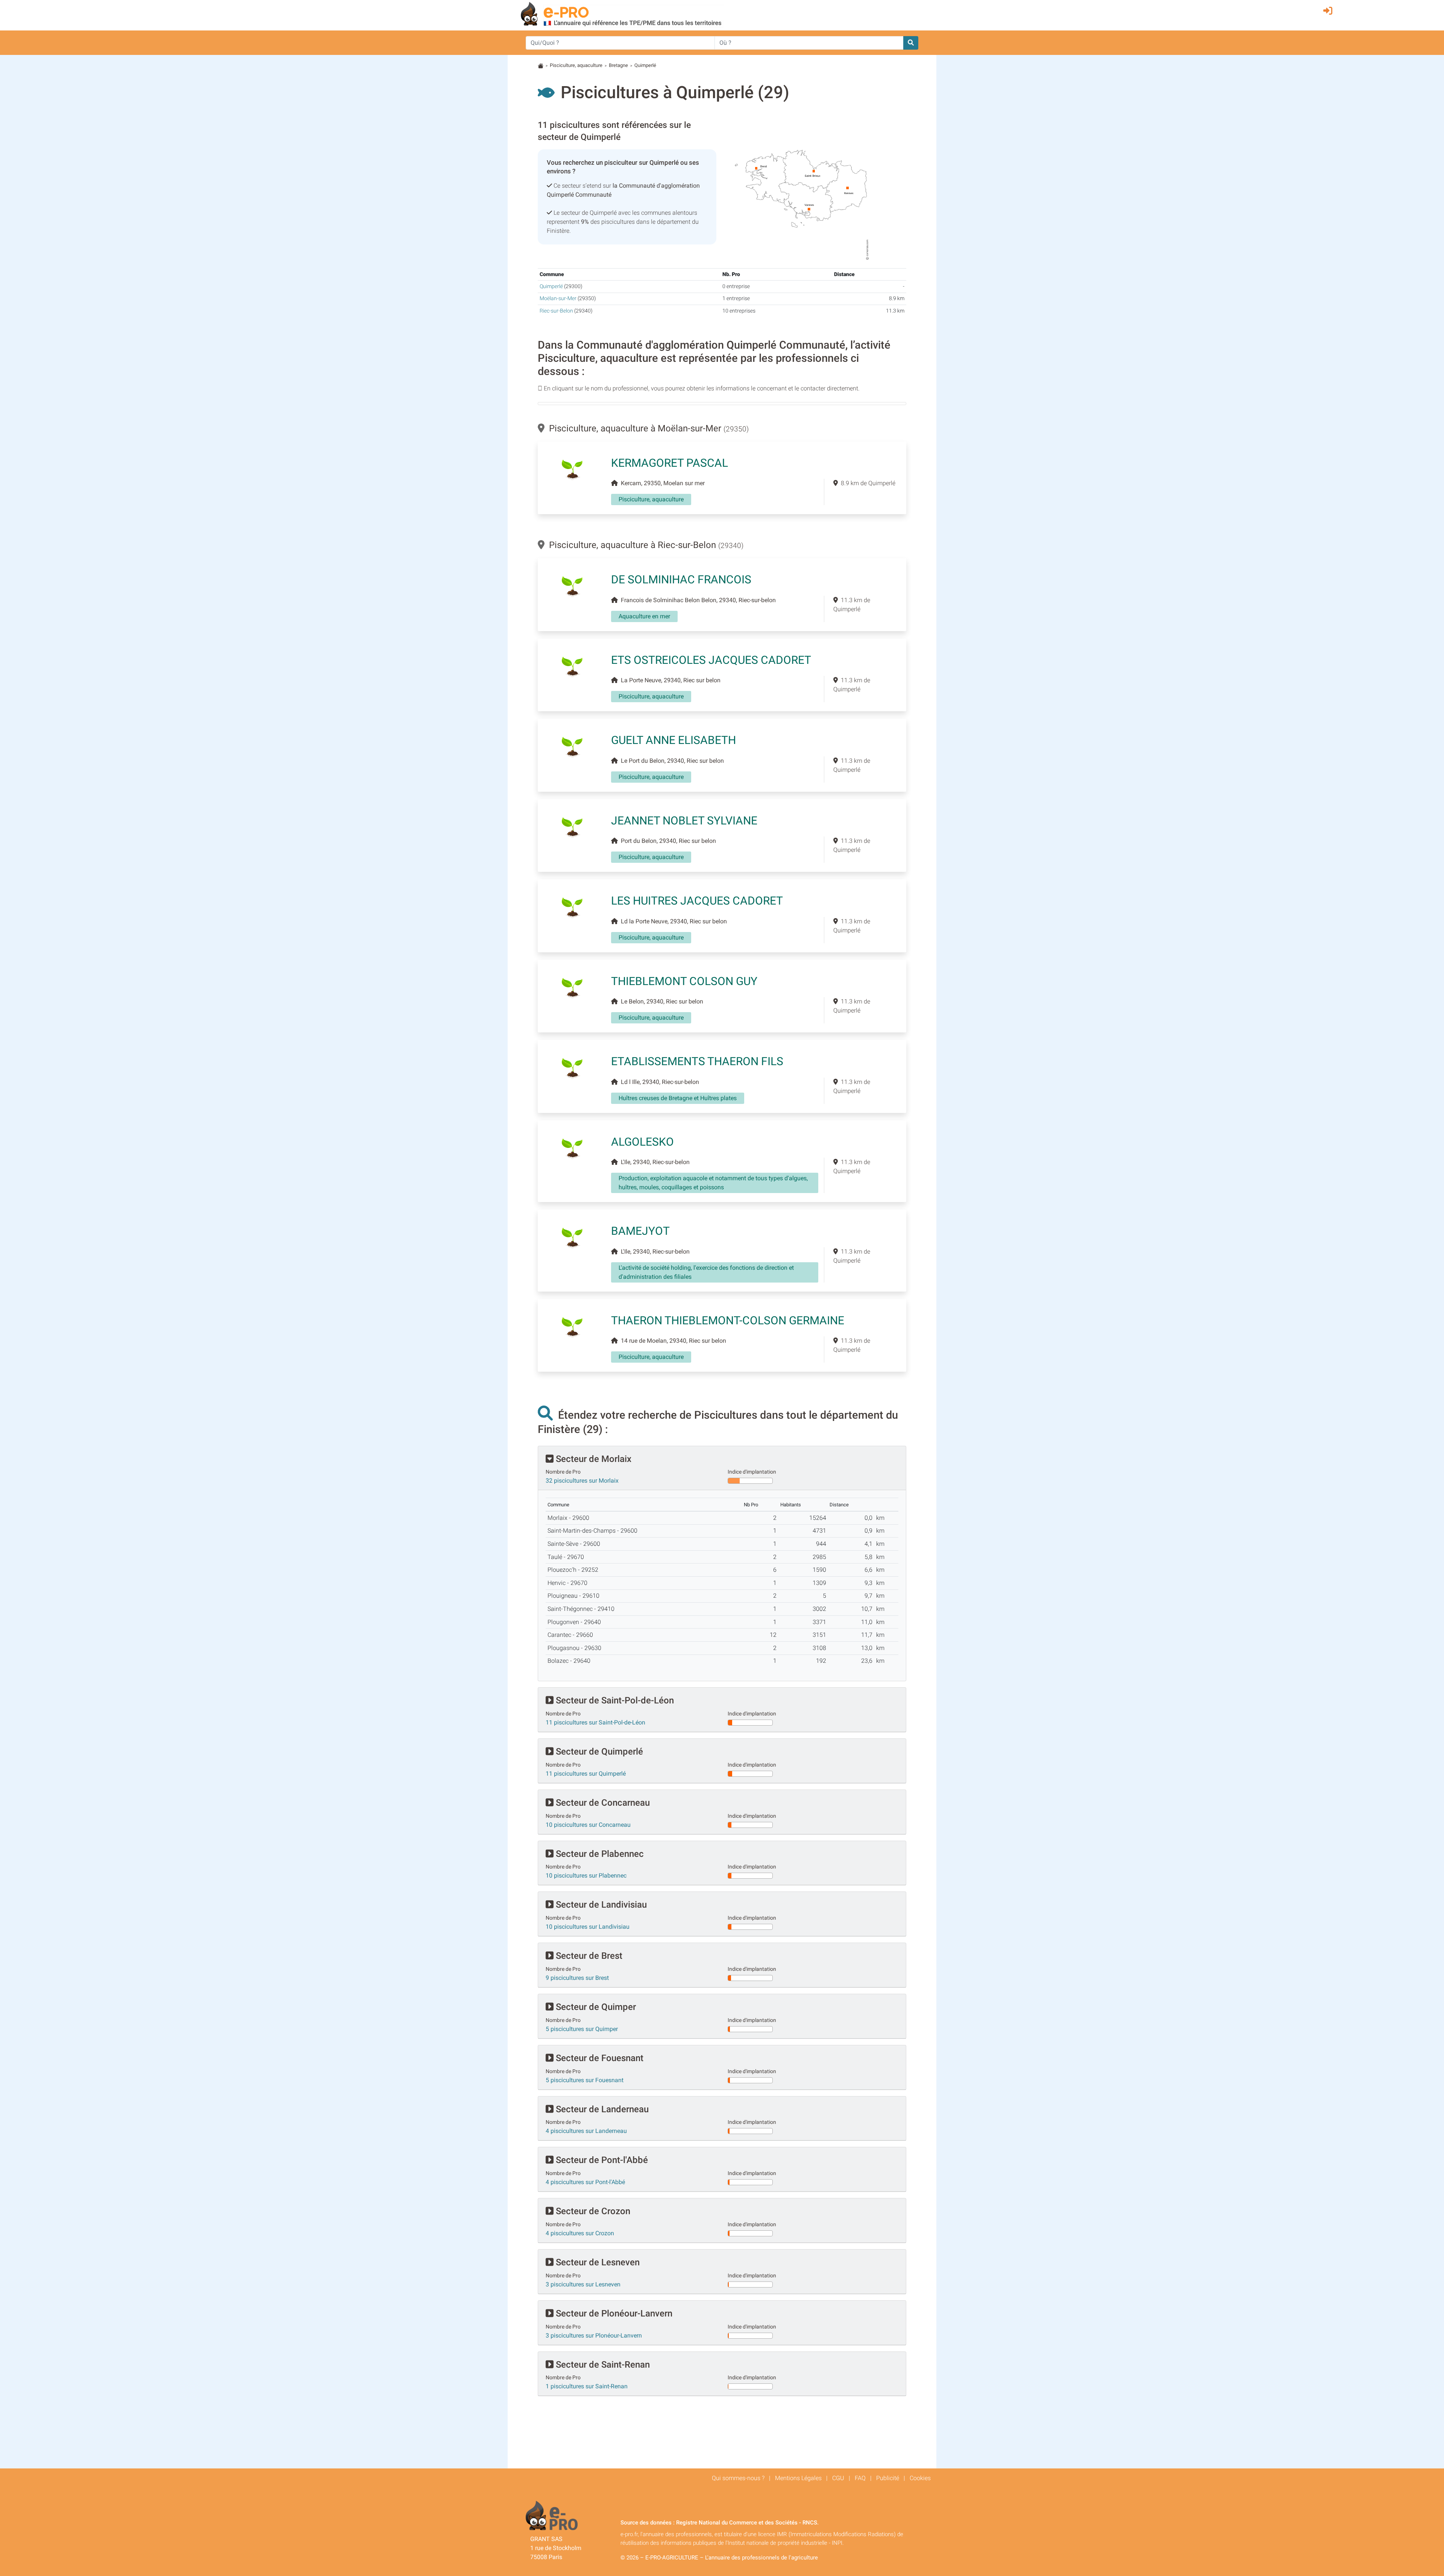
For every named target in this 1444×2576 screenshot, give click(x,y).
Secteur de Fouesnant (598, 2058)
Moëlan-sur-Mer (558, 298)
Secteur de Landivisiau (600, 1905)
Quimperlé (551, 286)
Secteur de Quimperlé (598, 1752)
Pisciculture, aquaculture (576, 65)
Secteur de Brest (588, 1956)
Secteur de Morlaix (592, 1459)
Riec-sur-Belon (556, 311)
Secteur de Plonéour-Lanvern (613, 2313)
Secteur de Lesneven (597, 2262)
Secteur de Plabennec (599, 1854)
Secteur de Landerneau (601, 2109)
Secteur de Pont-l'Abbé (601, 2160)
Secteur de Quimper (595, 2007)
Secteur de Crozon (592, 2211)
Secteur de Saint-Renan (602, 2365)
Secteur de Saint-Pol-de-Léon (614, 1700)
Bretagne (618, 65)
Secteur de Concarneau (602, 1803)
